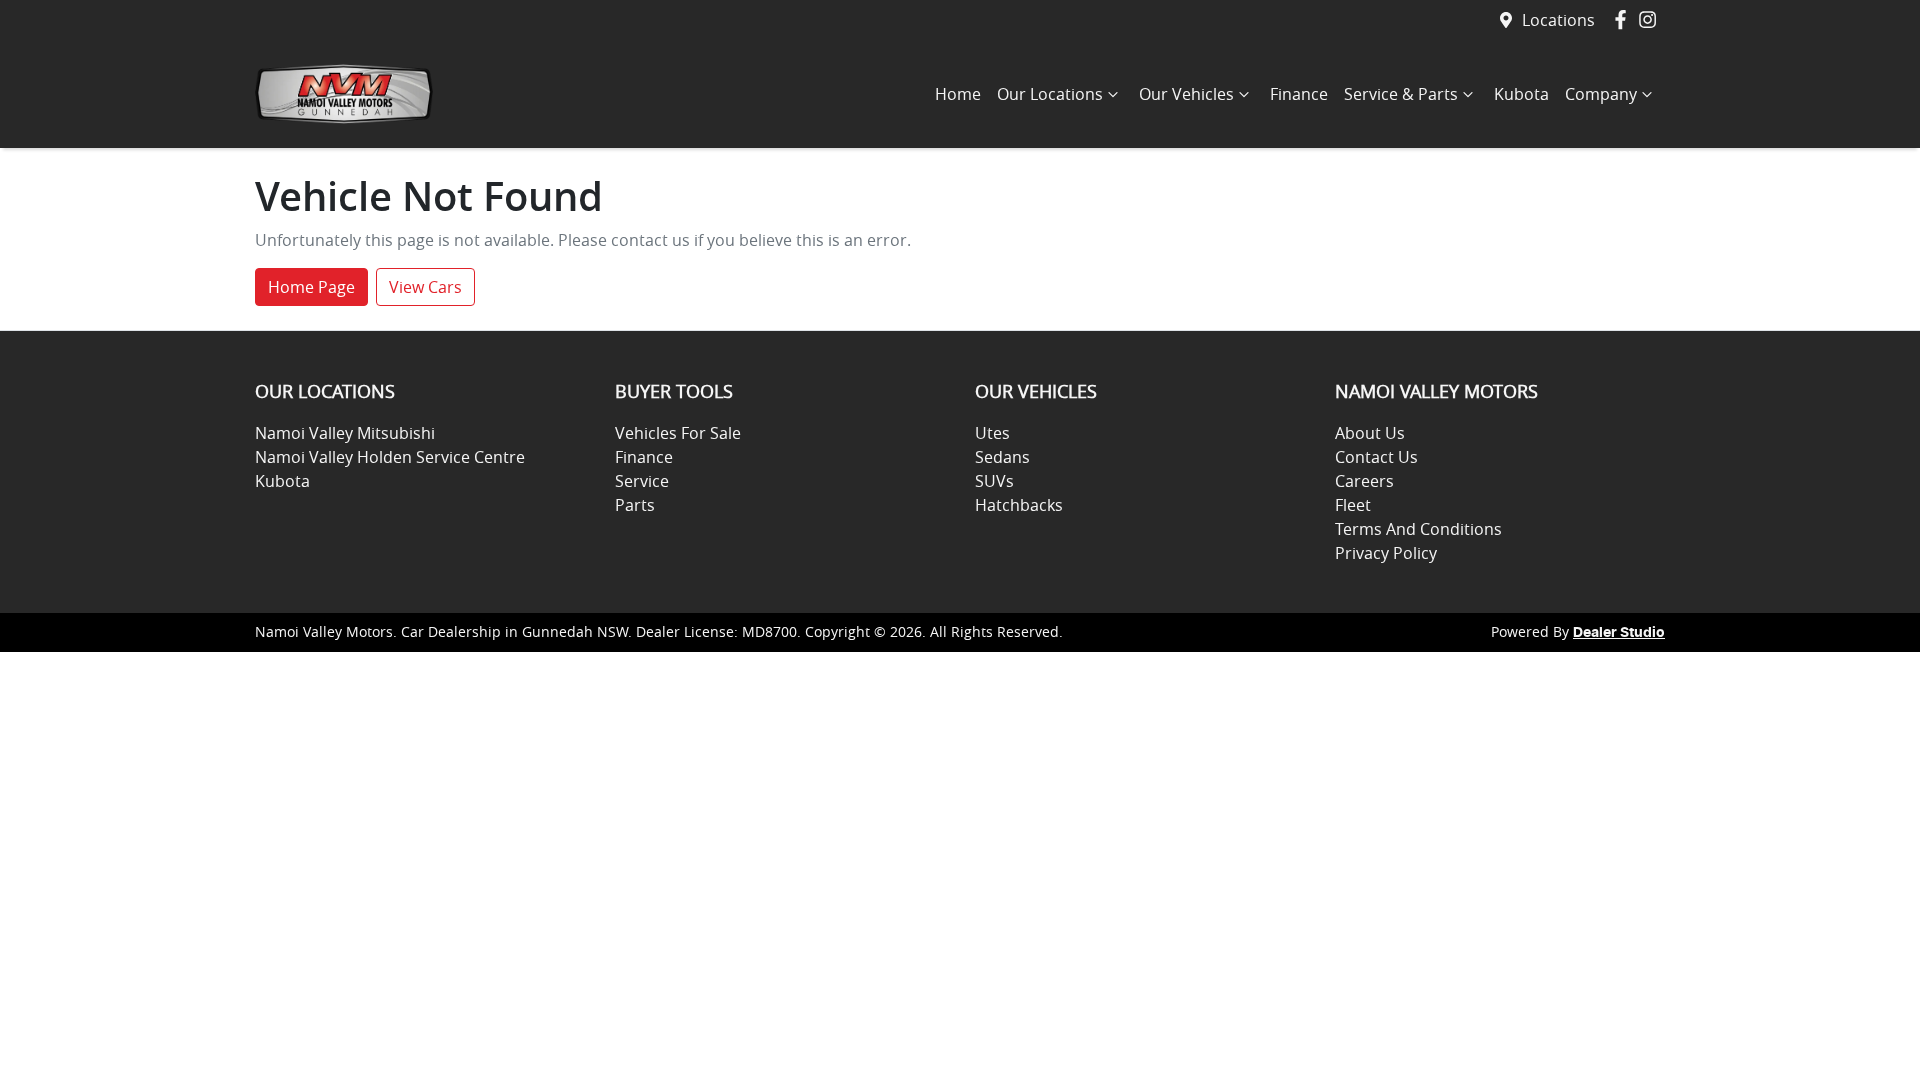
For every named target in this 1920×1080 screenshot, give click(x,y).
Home (958, 94)
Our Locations (1050, 94)
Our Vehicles (1186, 94)
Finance (1299, 94)
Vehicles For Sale (678, 433)
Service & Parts (1401, 94)
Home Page (311, 287)
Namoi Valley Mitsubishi (345, 433)
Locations (1558, 20)
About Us (1370, 433)
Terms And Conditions (1418, 529)
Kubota (1521, 94)
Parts (635, 505)
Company (1601, 94)
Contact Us (1376, 457)
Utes (992, 433)
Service (642, 481)
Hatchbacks (1019, 505)
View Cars (425, 287)
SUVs (994, 481)
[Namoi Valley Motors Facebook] (1624, 19)
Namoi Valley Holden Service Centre (390, 457)
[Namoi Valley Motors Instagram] (1651, 19)
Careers (1364, 481)
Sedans (1002, 457)
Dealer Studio (1619, 633)
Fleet (1353, 505)
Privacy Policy (1386, 553)
